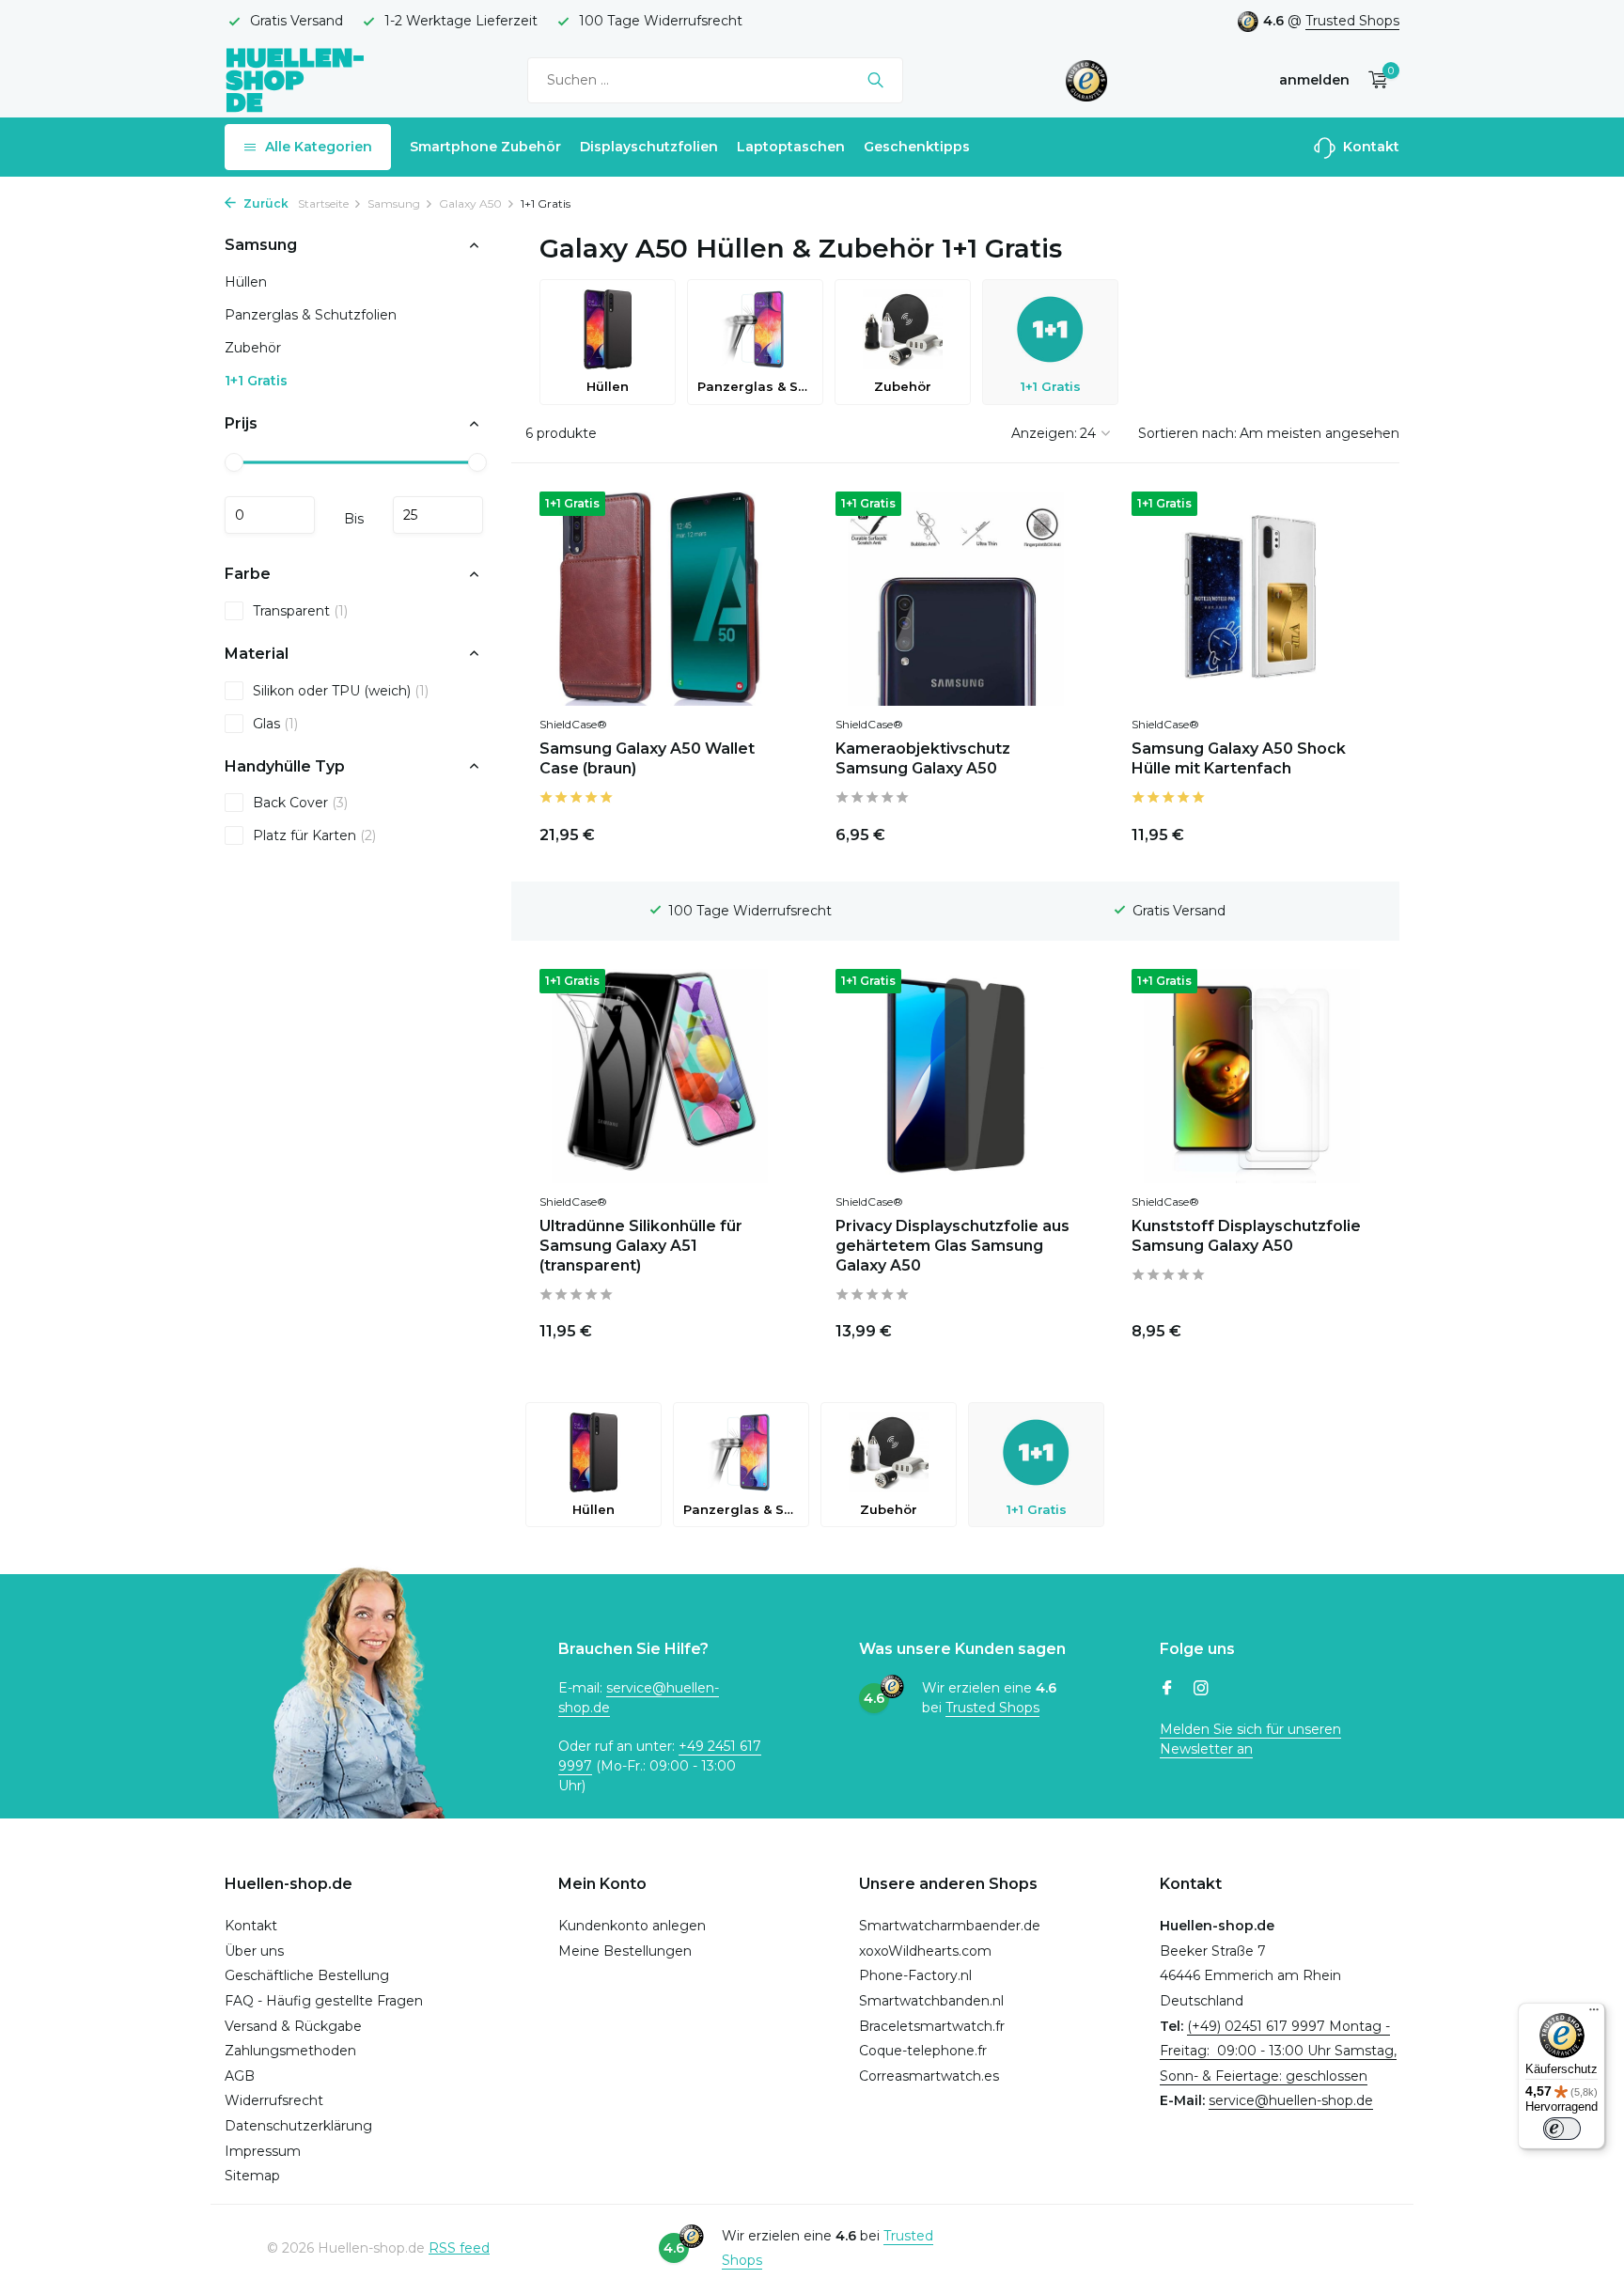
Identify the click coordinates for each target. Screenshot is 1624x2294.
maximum (438, 515)
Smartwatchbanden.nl (931, 2001)
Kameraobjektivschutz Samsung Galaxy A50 (923, 758)
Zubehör (253, 348)
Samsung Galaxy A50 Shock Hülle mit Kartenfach (1239, 758)
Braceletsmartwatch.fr (932, 2026)
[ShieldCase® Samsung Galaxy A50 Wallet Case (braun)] (659, 599)
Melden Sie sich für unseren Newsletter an (1250, 1739)
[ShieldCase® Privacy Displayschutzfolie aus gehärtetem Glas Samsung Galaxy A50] (955, 1076)
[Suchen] (875, 80)
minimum (270, 515)
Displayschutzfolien (649, 147)
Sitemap (252, 2176)
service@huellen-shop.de (1291, 2100)
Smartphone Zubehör (485, 147)
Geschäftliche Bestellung (307, 1975)
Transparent (300, 610)
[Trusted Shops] (1087, 80)
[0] (1374, 80)
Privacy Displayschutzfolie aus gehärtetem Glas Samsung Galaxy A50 (953, 1246)
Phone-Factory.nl (915, 1975)
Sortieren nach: (1187, 433)
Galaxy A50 (470, 203)
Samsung (394, 203)
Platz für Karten (314, 835)
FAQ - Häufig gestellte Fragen (324, 2001)
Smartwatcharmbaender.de (950, 1926)
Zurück (265, 203)
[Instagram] (1201, 1690)
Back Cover (300, 803)
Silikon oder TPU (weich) (341, 690)
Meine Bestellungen (625, 1951)
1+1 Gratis (256, 381)
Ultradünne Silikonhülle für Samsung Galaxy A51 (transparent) (641, 1246)
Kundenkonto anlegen (632, 1926)
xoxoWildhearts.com (925, 1951)
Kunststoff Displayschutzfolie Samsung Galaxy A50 (1246, 1236)
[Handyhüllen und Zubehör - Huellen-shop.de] (295, 79)
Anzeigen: (1044, 433)
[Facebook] (1167, 1690)
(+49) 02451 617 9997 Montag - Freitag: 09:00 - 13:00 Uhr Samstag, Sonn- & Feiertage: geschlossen (1278, 2051)
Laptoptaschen (791, 147)
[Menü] (1594, 2014)
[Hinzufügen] (1042, 831)
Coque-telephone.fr (923, 2051)
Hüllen (246, 282)
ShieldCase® (573, 724)
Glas (275, 723)
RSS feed (459, 2248)
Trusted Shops (1352, 21)
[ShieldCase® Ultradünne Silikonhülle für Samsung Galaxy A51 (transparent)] (659, 1076)
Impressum (263, 2151)
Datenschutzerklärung (298, 2126)
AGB (240, 2076)
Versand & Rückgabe (293, 2026)
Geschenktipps (917, 147)
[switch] (1562, 2129)
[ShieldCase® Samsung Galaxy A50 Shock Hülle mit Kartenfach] (1251, 599)
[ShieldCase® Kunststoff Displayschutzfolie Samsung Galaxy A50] (1251, 1076)
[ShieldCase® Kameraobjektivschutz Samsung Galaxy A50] (955, 599)
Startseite (323, 203)
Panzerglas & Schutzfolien (311, 315)
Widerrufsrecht (274, 2100)
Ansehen (734, 831)
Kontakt (1369, 147)
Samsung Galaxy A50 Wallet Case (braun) (647, 758)
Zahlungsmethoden (290, 2051)
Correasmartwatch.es (929, 2076)
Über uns (254, 1951)
